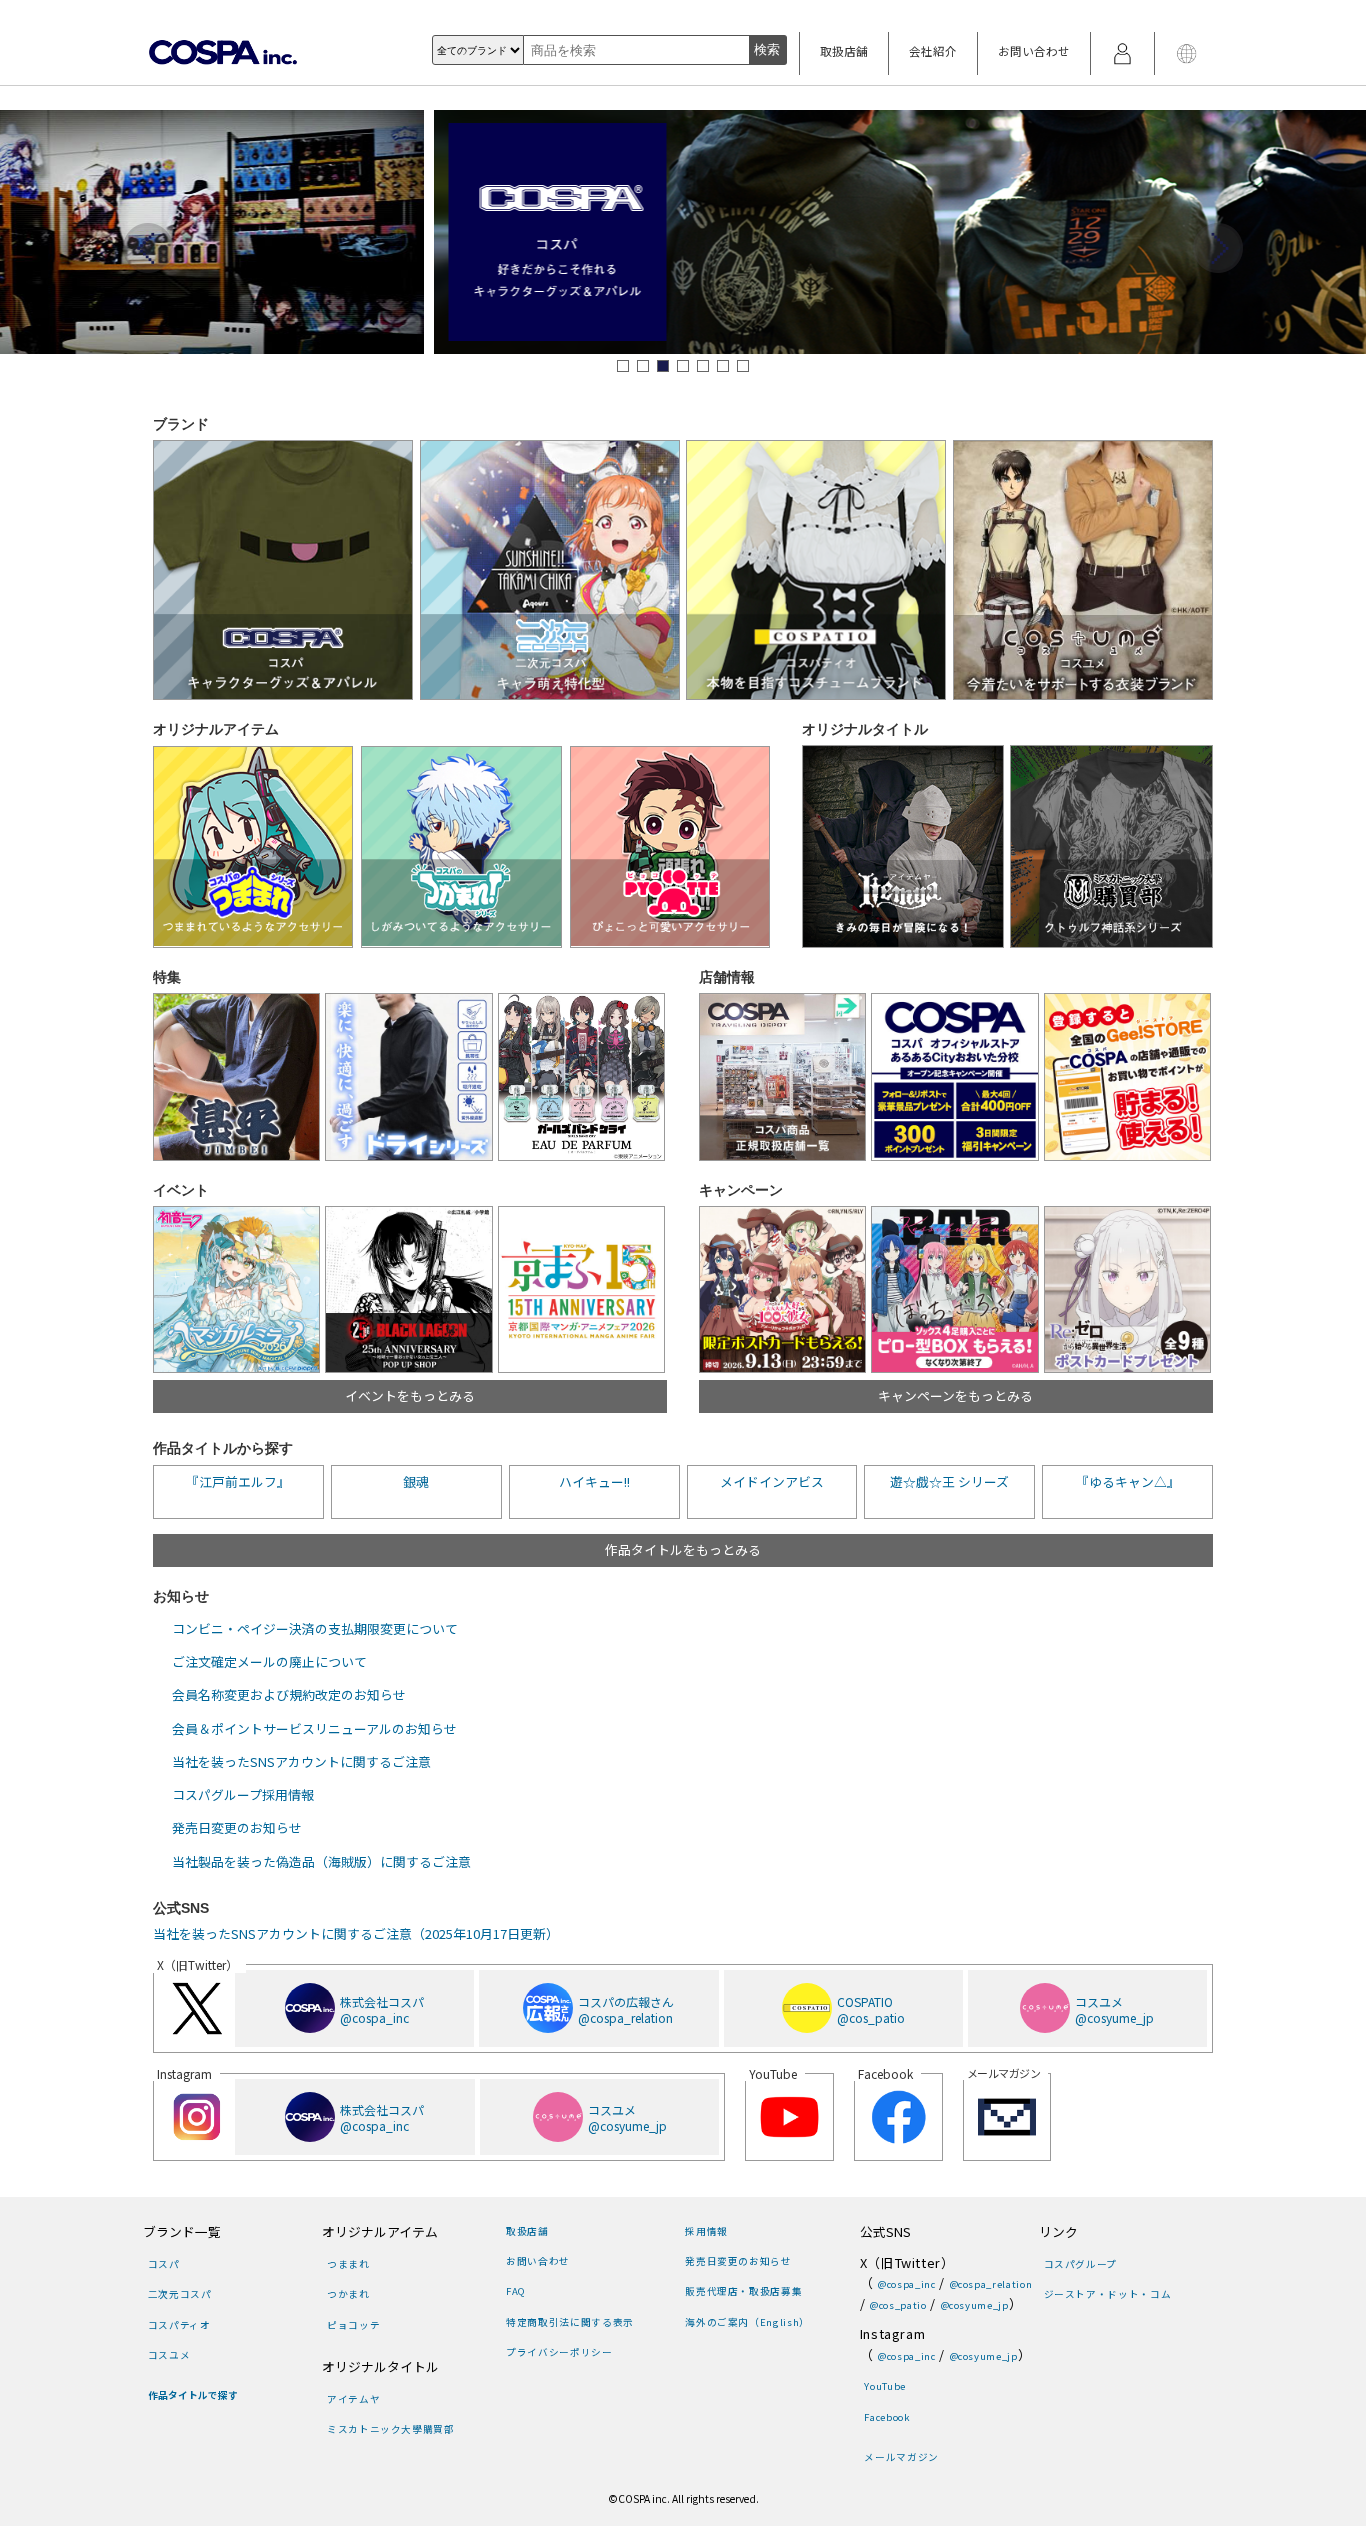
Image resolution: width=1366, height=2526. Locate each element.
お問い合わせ (1034, 51)
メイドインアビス (772, 1481)
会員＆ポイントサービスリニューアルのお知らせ (314, 1728)
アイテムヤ (353, 2399)
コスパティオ (179, 2325)
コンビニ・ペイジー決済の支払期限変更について (315, 1628)
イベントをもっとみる (410, 1395)
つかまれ (348, 2294)
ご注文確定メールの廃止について (269, 1661)
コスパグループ (1080, 2264)
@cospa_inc (906, 2284)
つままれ (348, 2264)
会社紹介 (933, 51)
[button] (623, 366)
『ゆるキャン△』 (1128, 1481)
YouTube (884, 2386)
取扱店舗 (844, 51)
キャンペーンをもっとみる (955, 1395)
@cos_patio (898, 2305)
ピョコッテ (353, 2325)
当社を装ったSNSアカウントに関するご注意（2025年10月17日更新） (356, 1933)
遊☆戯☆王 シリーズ (949, 1481)
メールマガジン (901, 2457)
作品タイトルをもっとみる (683, 1549)
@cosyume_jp (975, 2305)
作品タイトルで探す (193, 2395)
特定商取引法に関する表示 (569, 2322)
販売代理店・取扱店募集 (743, 2291)
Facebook (887, 2417)
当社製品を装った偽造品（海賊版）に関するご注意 (321, 1861)
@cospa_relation (991, 2284)
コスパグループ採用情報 (243, 1794)
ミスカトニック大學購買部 (390, 2429)
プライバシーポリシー (559, 2352)
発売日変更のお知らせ (237, 1827)
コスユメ (169, 2355)
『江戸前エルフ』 (238, 1481)
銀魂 (416, 1481)
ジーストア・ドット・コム (1107, 2294)
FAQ (516, 2291)
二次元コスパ (180, 2294)
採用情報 (706, 2231)
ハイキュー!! (594, 1481)
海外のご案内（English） (747, 2322)
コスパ (164, 2264)
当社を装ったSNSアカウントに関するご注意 (301, 1761)
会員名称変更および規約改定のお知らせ (289, 1694)
